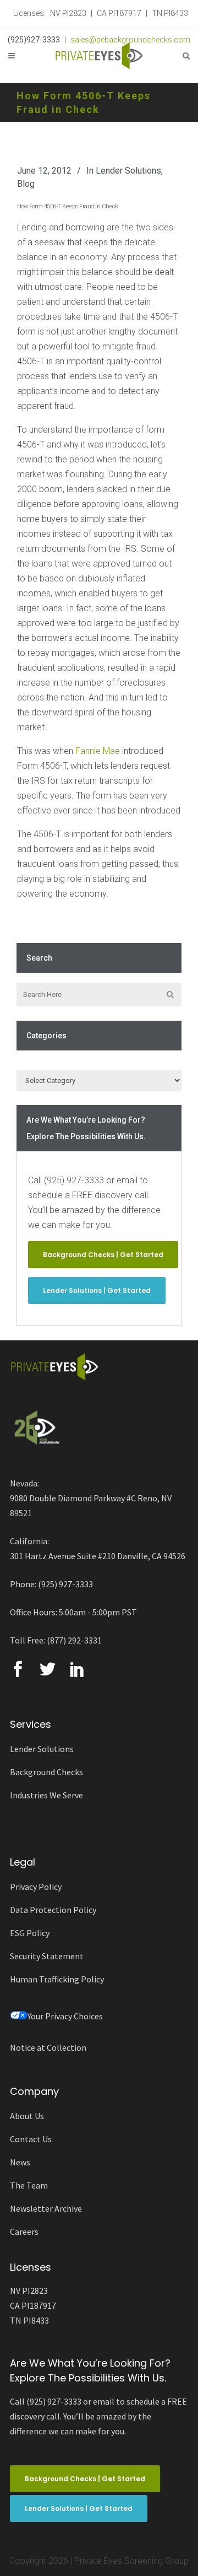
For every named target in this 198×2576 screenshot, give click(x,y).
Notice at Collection (48, 2047)
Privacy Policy (36, 1887)
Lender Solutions (128, 171)
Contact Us (31, 2139)
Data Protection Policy (53, 1910)
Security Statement (47, 1956)
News (20, 2162)
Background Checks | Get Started (103, 1255)
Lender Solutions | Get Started (97, 1290)
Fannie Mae (98, 751)
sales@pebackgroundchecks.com (130, 40)
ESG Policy (30, 1933)
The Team (29, 2185)
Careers (24, 2232)
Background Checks (46, 1772)
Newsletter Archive (46, 2208)
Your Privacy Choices (65, 2016)
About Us (27, 2116)
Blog (26, 184)
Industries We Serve (46, 1795)
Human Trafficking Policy (57, 1979)
